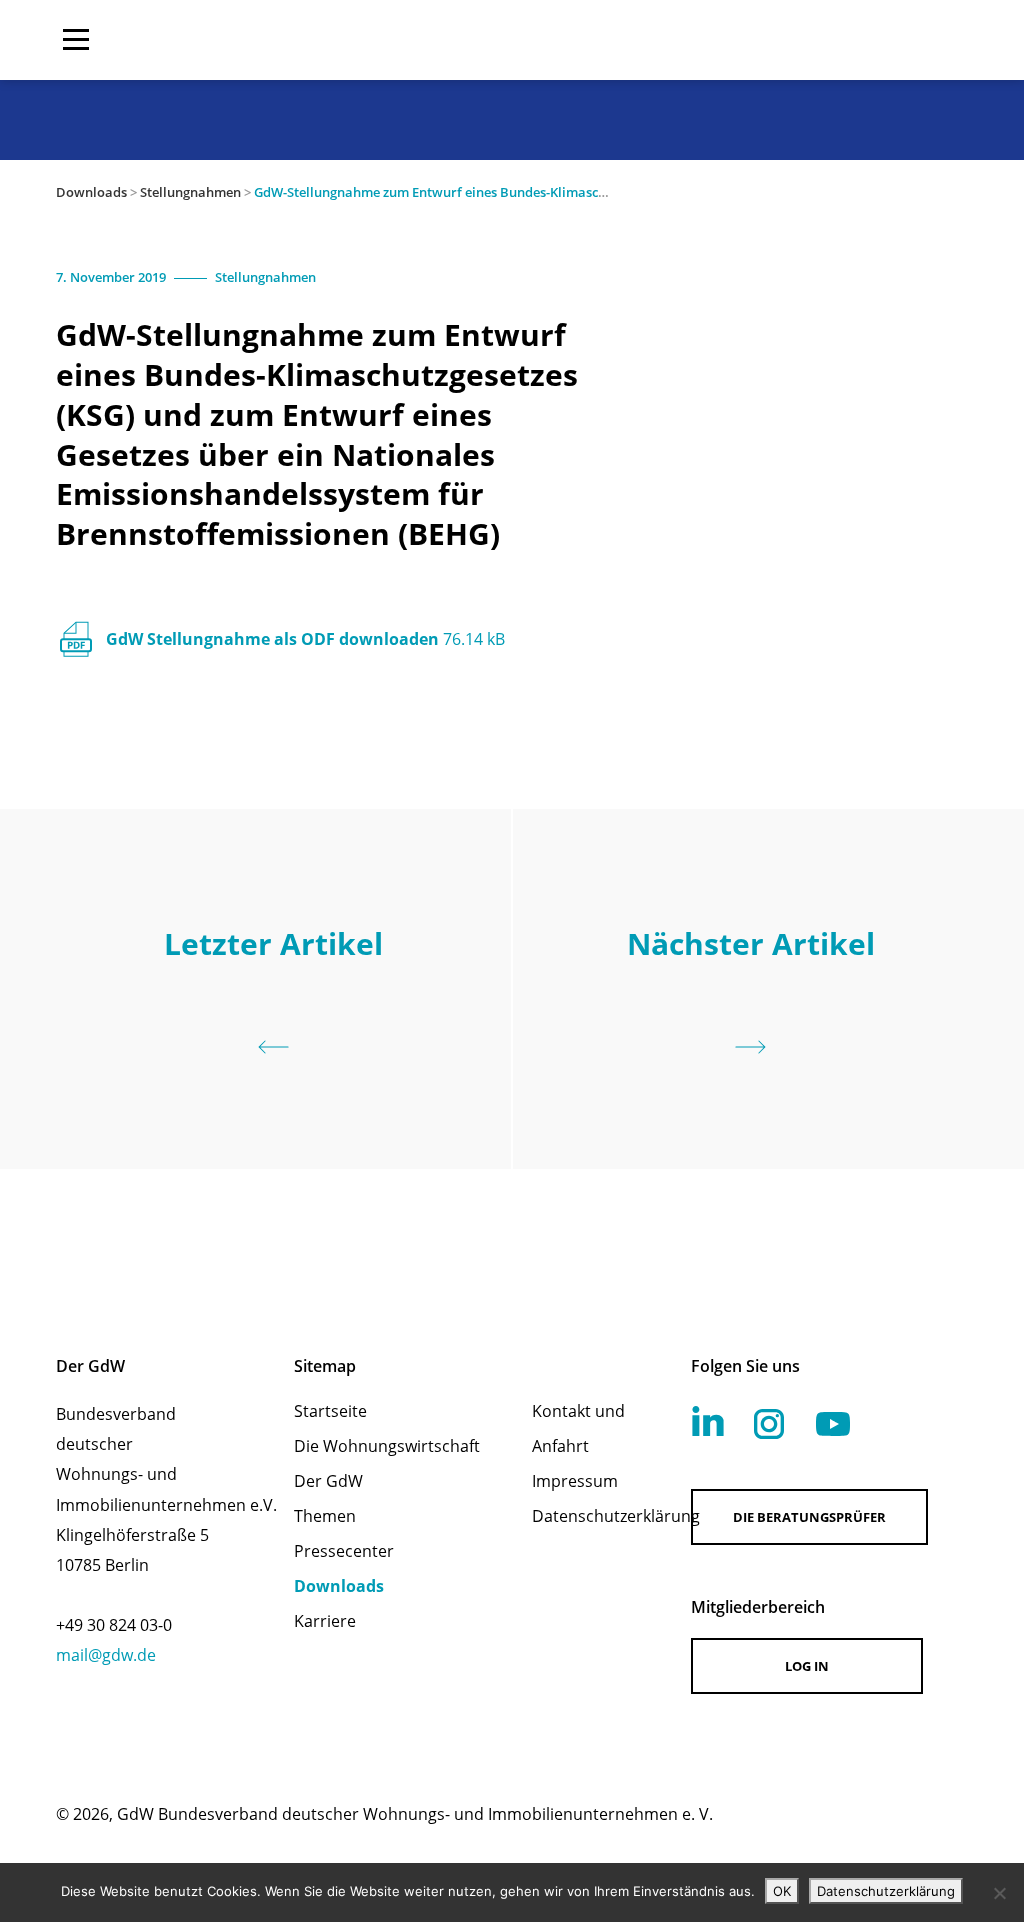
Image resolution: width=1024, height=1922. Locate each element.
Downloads (91, 192)
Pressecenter (344, 1551)
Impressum (575, 1481)
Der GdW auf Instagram (769, 1424)
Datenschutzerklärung (585, 1516)
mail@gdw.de (106, 1655)
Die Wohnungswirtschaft (387, 1446)
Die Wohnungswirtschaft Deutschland (840, 40)
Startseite (330, 1411)
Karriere (325, 1621)
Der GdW (328, 1481)
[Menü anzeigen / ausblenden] (76, 40)
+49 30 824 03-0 (114, 1625)
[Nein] (999, 1893)
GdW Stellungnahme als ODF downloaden (305, 639)
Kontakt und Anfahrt (578, 1428)
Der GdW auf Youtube (833, 1424)
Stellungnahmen (190, 192)
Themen (325, 1516)
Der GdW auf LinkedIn (708, 1421)
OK (782, 1891)
